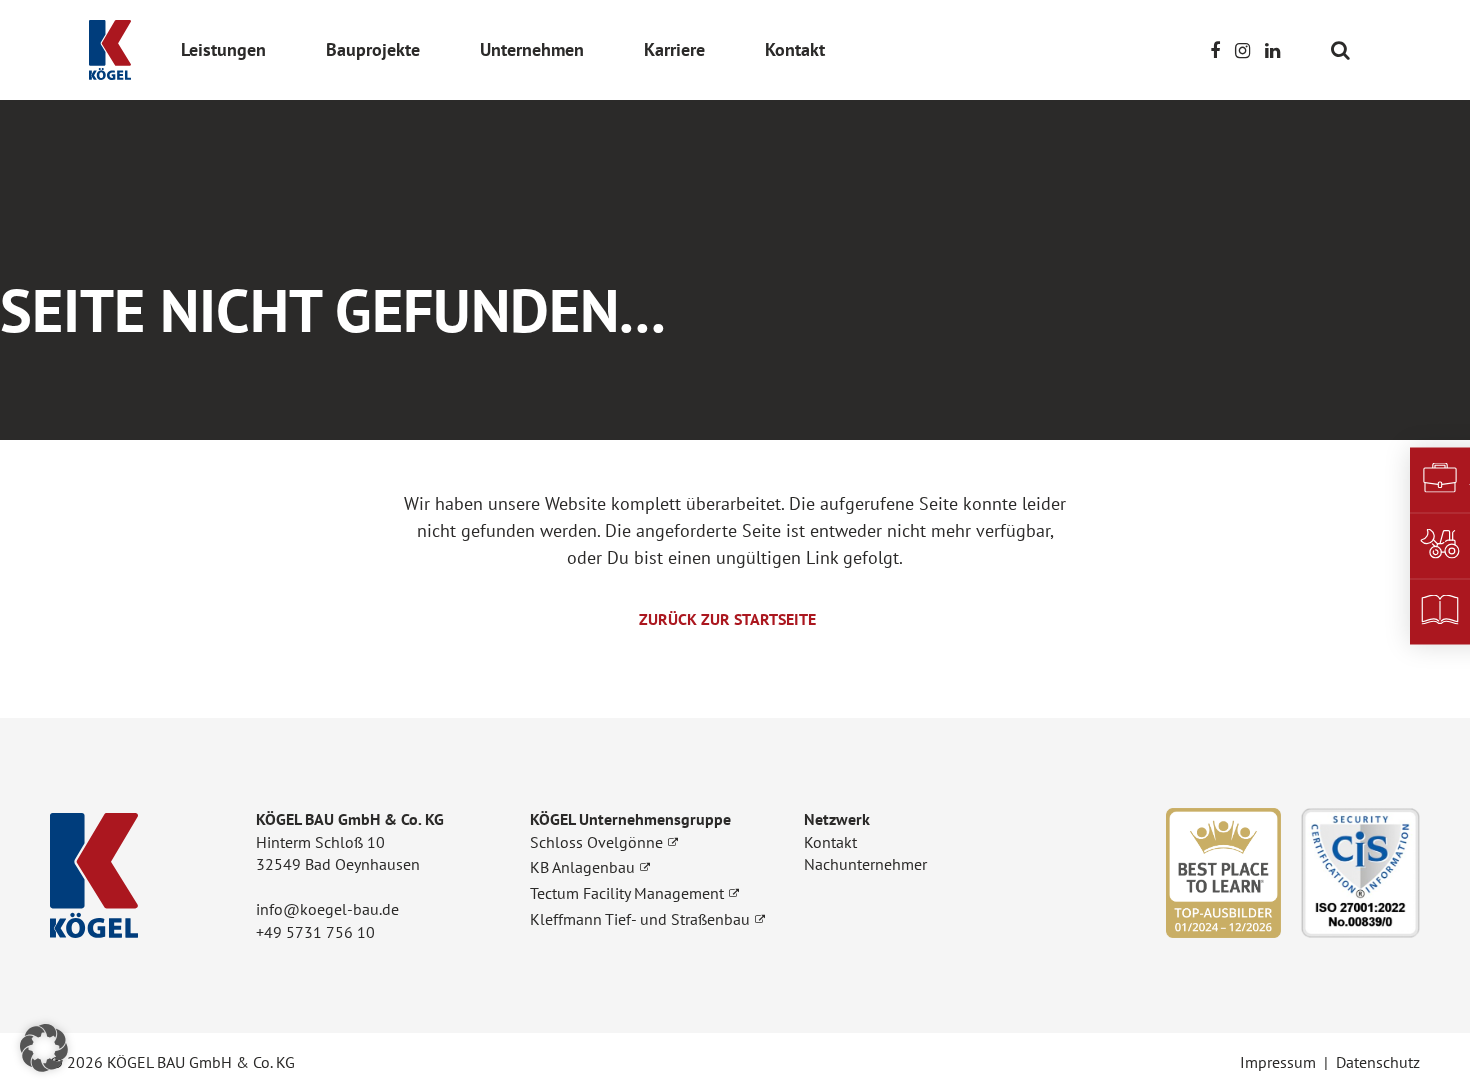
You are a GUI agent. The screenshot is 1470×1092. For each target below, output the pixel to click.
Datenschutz (1378, 1062)
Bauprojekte (373, 49)
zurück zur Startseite (727, 619)
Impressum (1278, 1062)
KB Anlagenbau (582, 867)
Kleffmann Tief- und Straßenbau (640, 919)
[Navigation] (1366, 49)
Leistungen (223, 49)
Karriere (674, 49)
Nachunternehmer (865, 864)
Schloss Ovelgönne (596, 842)
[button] (44, 1048)
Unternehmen (532, 49)
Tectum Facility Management (627, 893)
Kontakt (795, 49)
